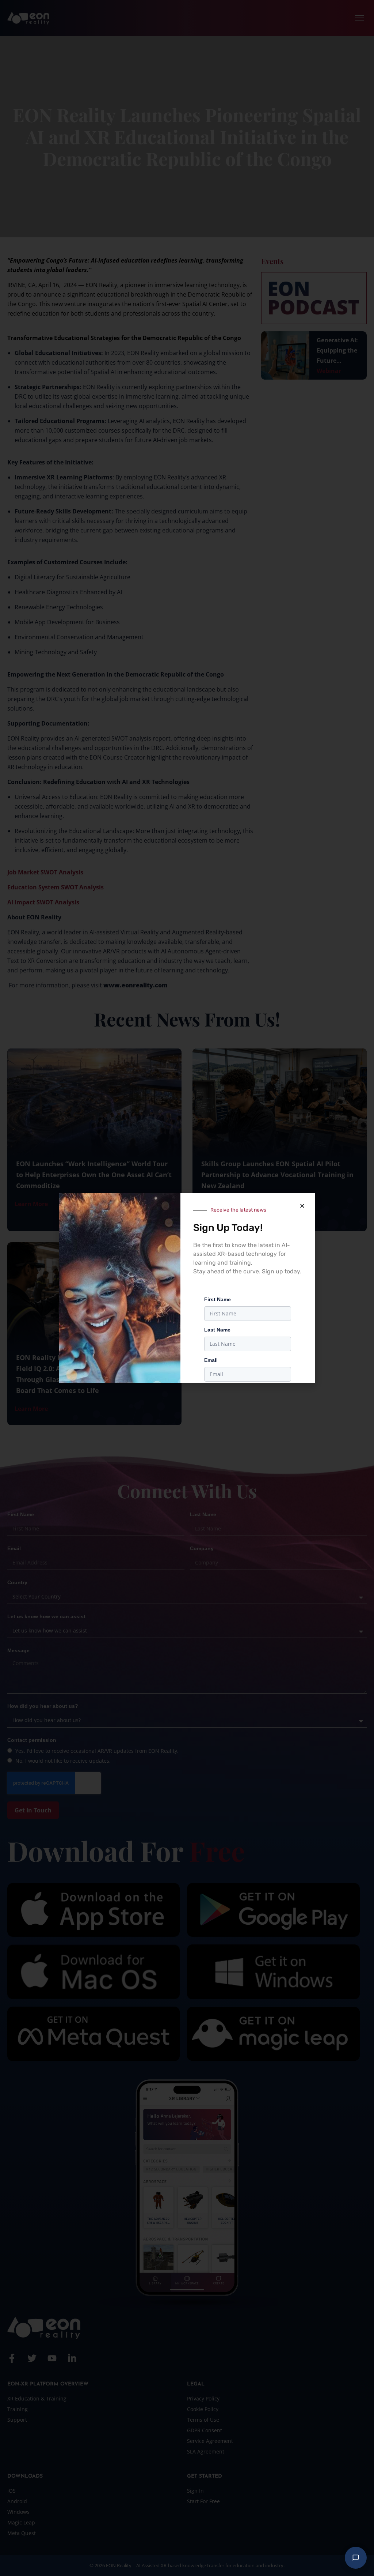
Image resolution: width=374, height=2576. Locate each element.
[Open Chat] (356, 2558)
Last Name (217, 1330)
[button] (302, 1206)
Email (211, 1360)
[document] (187, 1288)
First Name (217, 1299)
